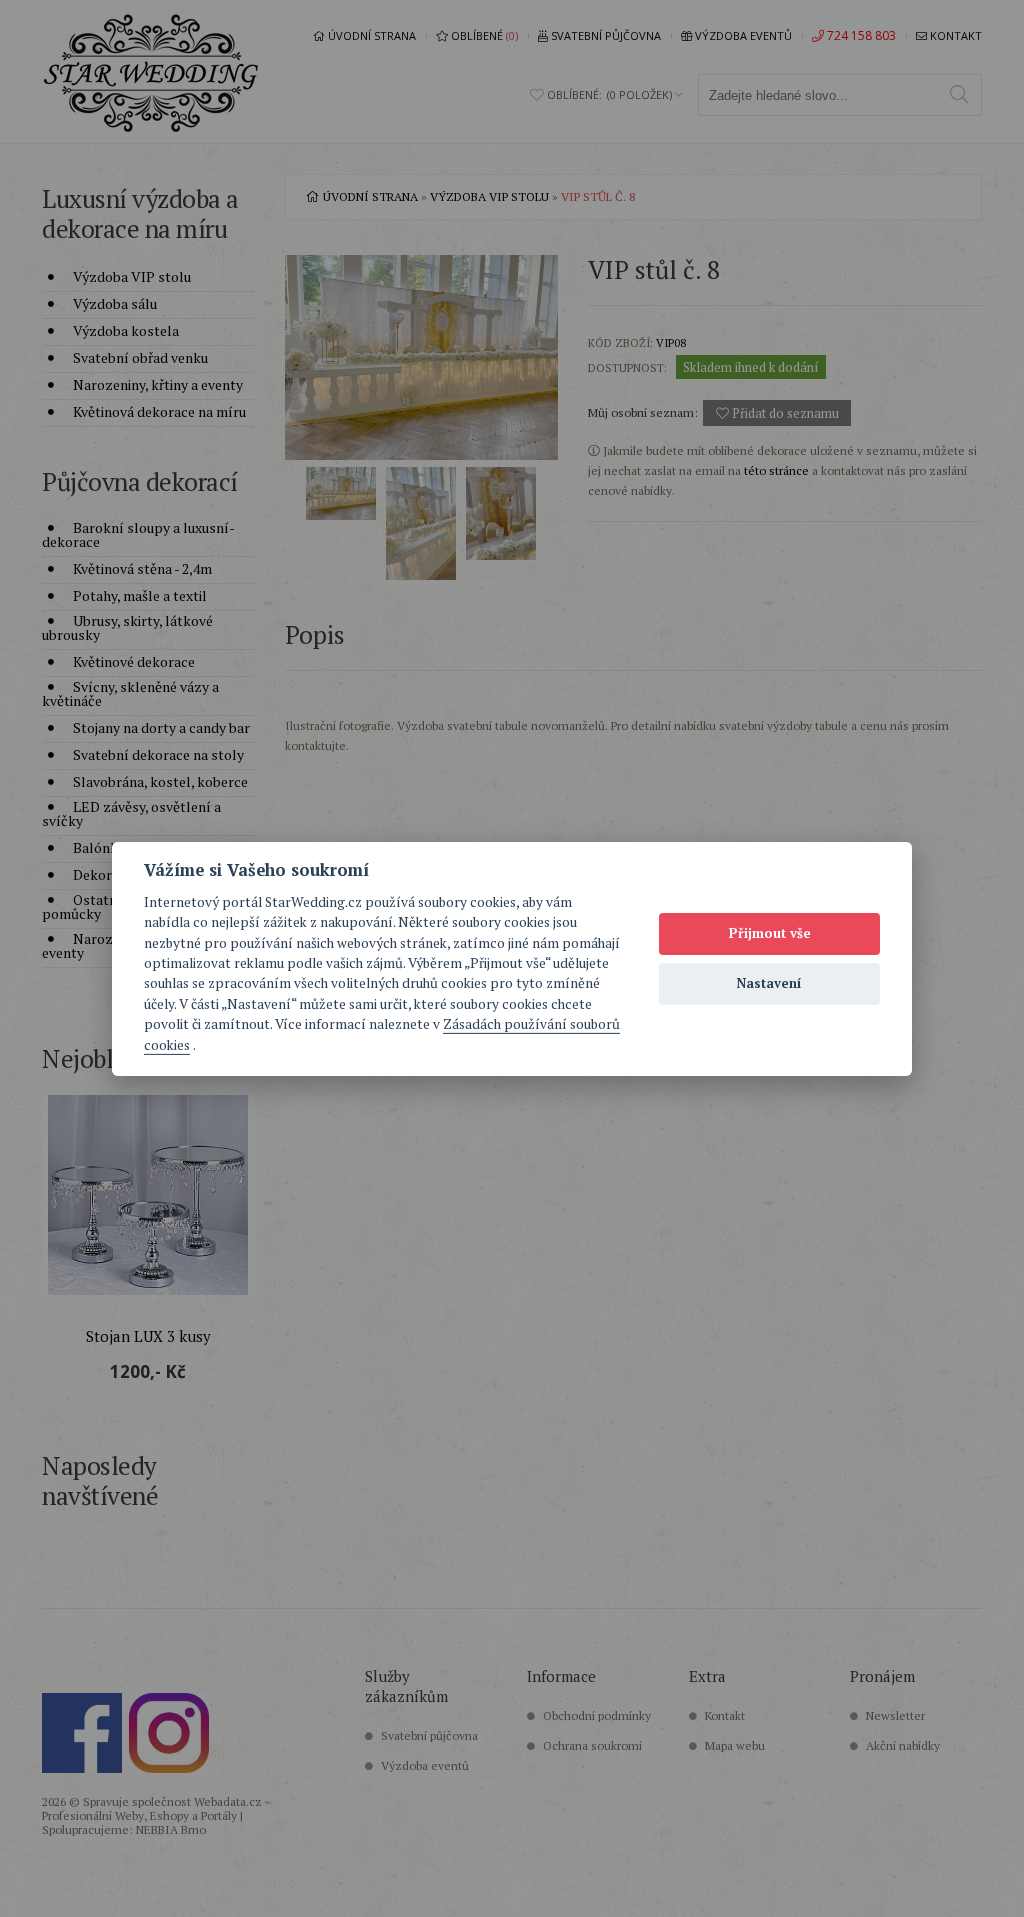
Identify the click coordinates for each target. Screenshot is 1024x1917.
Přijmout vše (770, 933)
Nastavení (769, 983)
